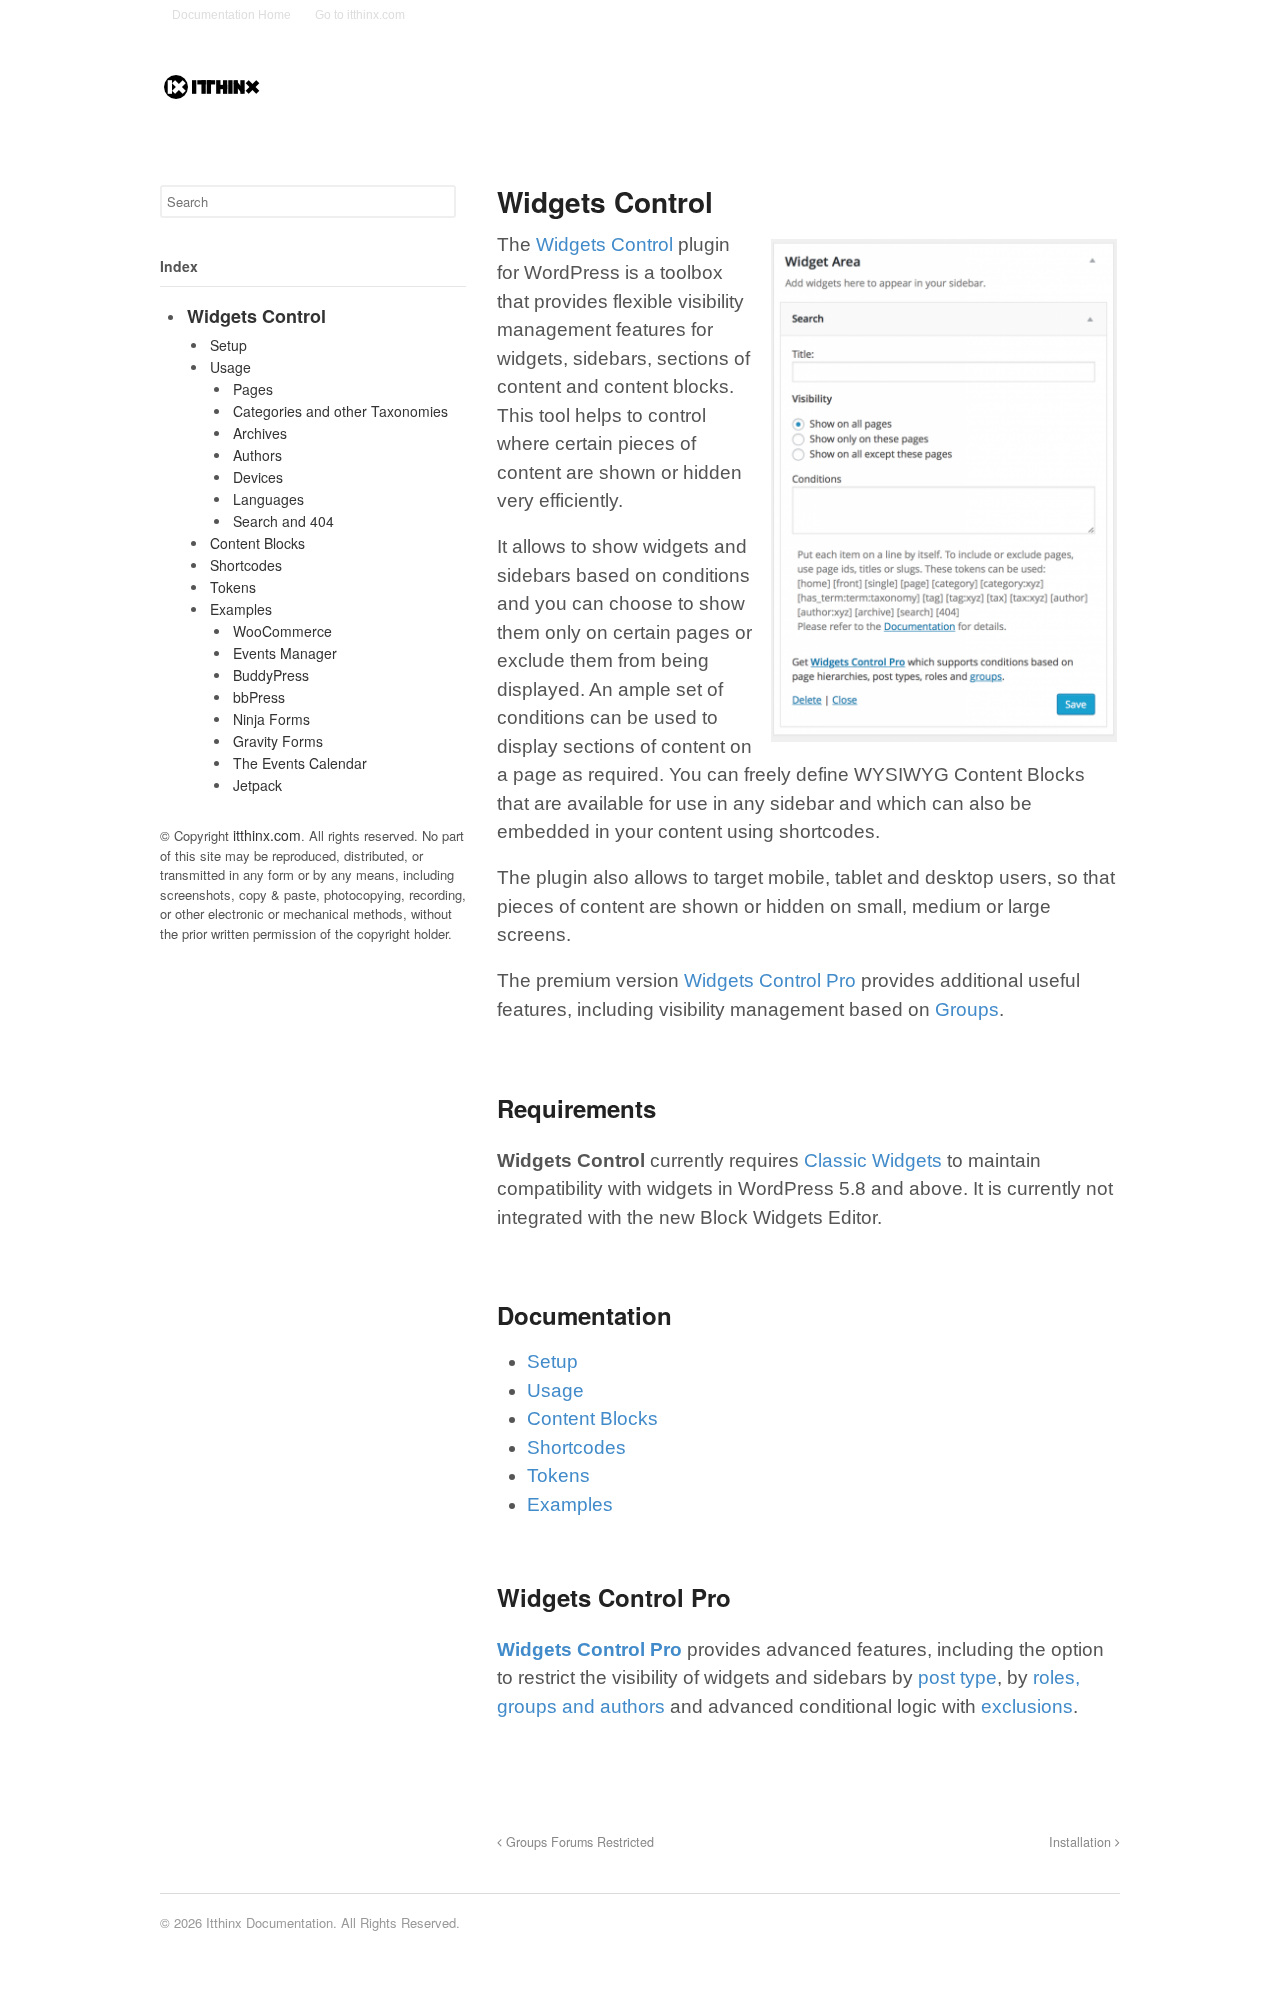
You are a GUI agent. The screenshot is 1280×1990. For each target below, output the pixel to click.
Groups (967, 1009)
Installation (1082, 1842)
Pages (253, 389)
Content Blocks (592, 1418)
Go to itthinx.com (360, 15)
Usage (555, 1390)
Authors (257, 455)
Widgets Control (604, 244)
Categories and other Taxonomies (340, 411)
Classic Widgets (873, 1160)
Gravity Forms (278, 741)
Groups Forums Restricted (578, 1842)
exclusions (1027, 1706)
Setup (552, 1361)
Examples (570, 1504)
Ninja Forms (271, 719)
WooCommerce (282, 631)
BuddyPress (271, 675)
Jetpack (257, 785)
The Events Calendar (300, 763)
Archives (260, 433)
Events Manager (285, 653)
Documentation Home (231, 15)
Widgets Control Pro (770, 980)
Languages (268, 499)
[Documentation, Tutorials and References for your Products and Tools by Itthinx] (212, 92)
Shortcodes (576, 1447)
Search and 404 (283, 521)
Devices (258, 477)
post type (957, 1677)
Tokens (558, 1475)
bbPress (259, 697)
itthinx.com (267, 835)
